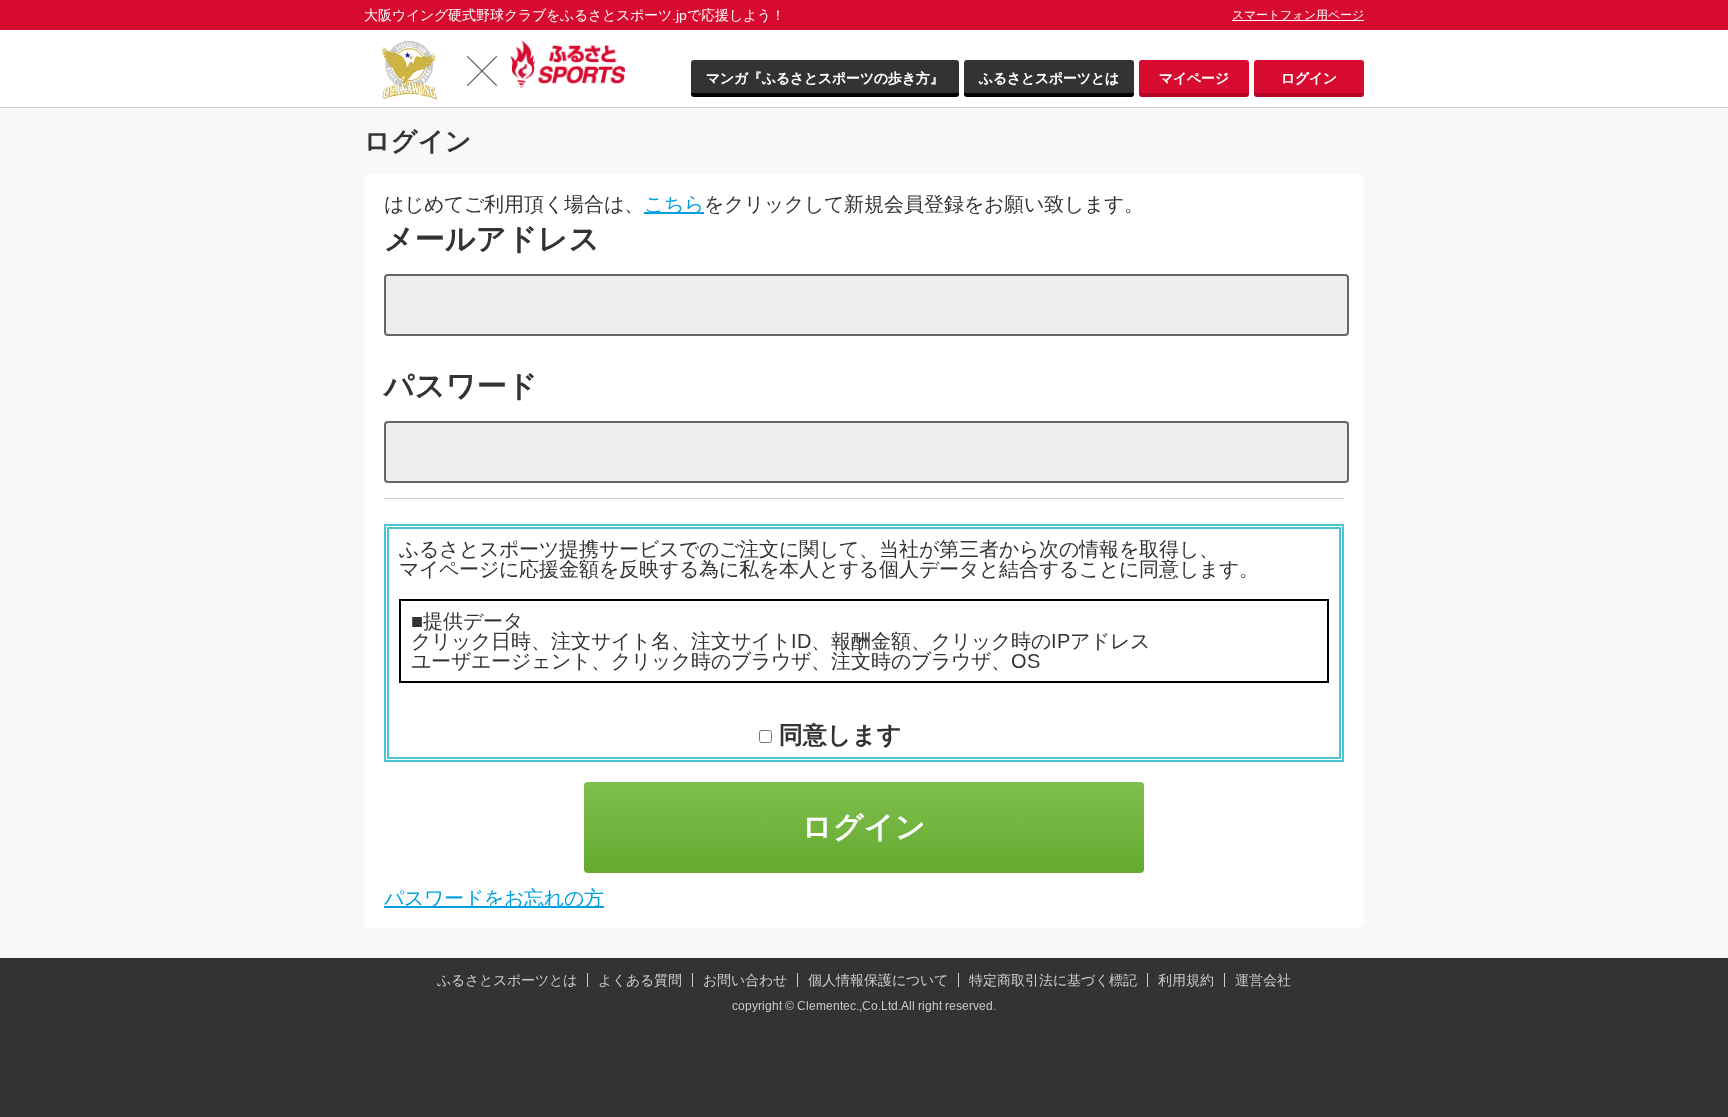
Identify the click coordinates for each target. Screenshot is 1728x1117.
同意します (837, 734)
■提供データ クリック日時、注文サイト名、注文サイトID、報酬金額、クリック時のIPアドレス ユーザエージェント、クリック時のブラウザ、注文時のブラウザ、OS (780, 641)
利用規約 (1186, 980)
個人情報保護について (878, 980)
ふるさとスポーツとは (1049, 78)
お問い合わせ (745, 980)
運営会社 (1263, 980)
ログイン (1309, 78)
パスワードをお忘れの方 (494, 898)
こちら (674, 204)
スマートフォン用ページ (1298, 15)
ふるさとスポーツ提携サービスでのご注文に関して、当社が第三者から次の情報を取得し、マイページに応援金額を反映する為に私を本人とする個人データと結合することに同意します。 (829, 559)
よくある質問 (640, 980)
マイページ (1194, 78)
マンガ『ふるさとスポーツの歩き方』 (825, 78)
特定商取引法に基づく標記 (1053, 980)
